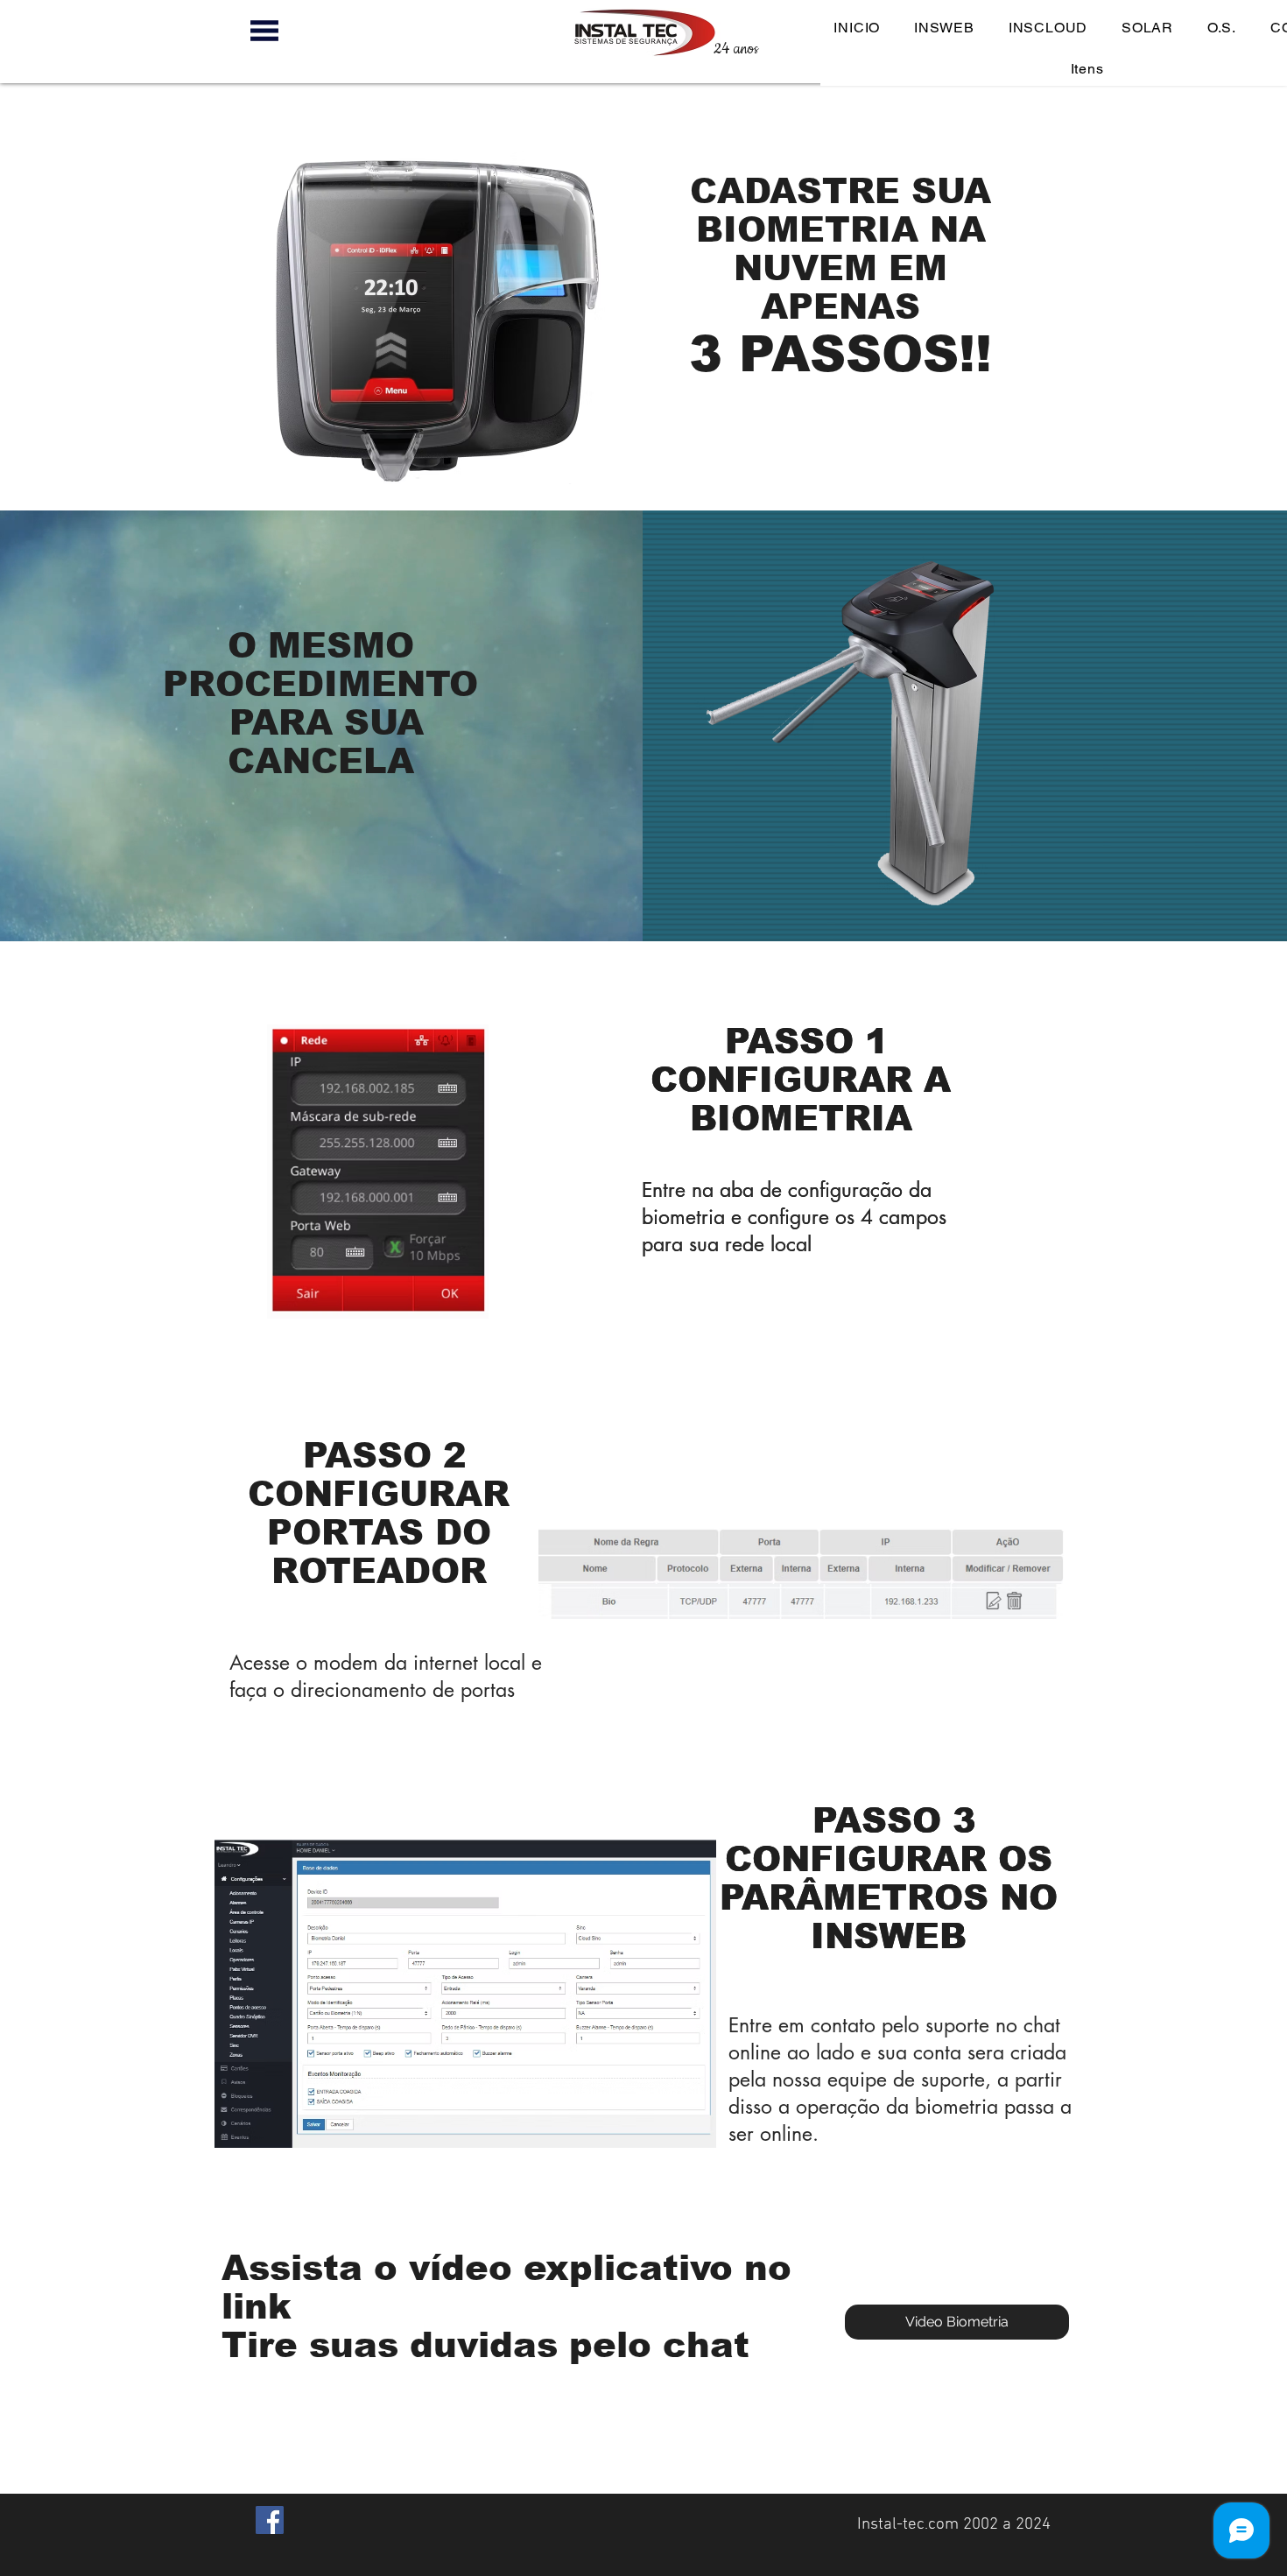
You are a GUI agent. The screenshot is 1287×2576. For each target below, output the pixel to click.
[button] (264, 31)
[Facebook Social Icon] (270, 2520)
